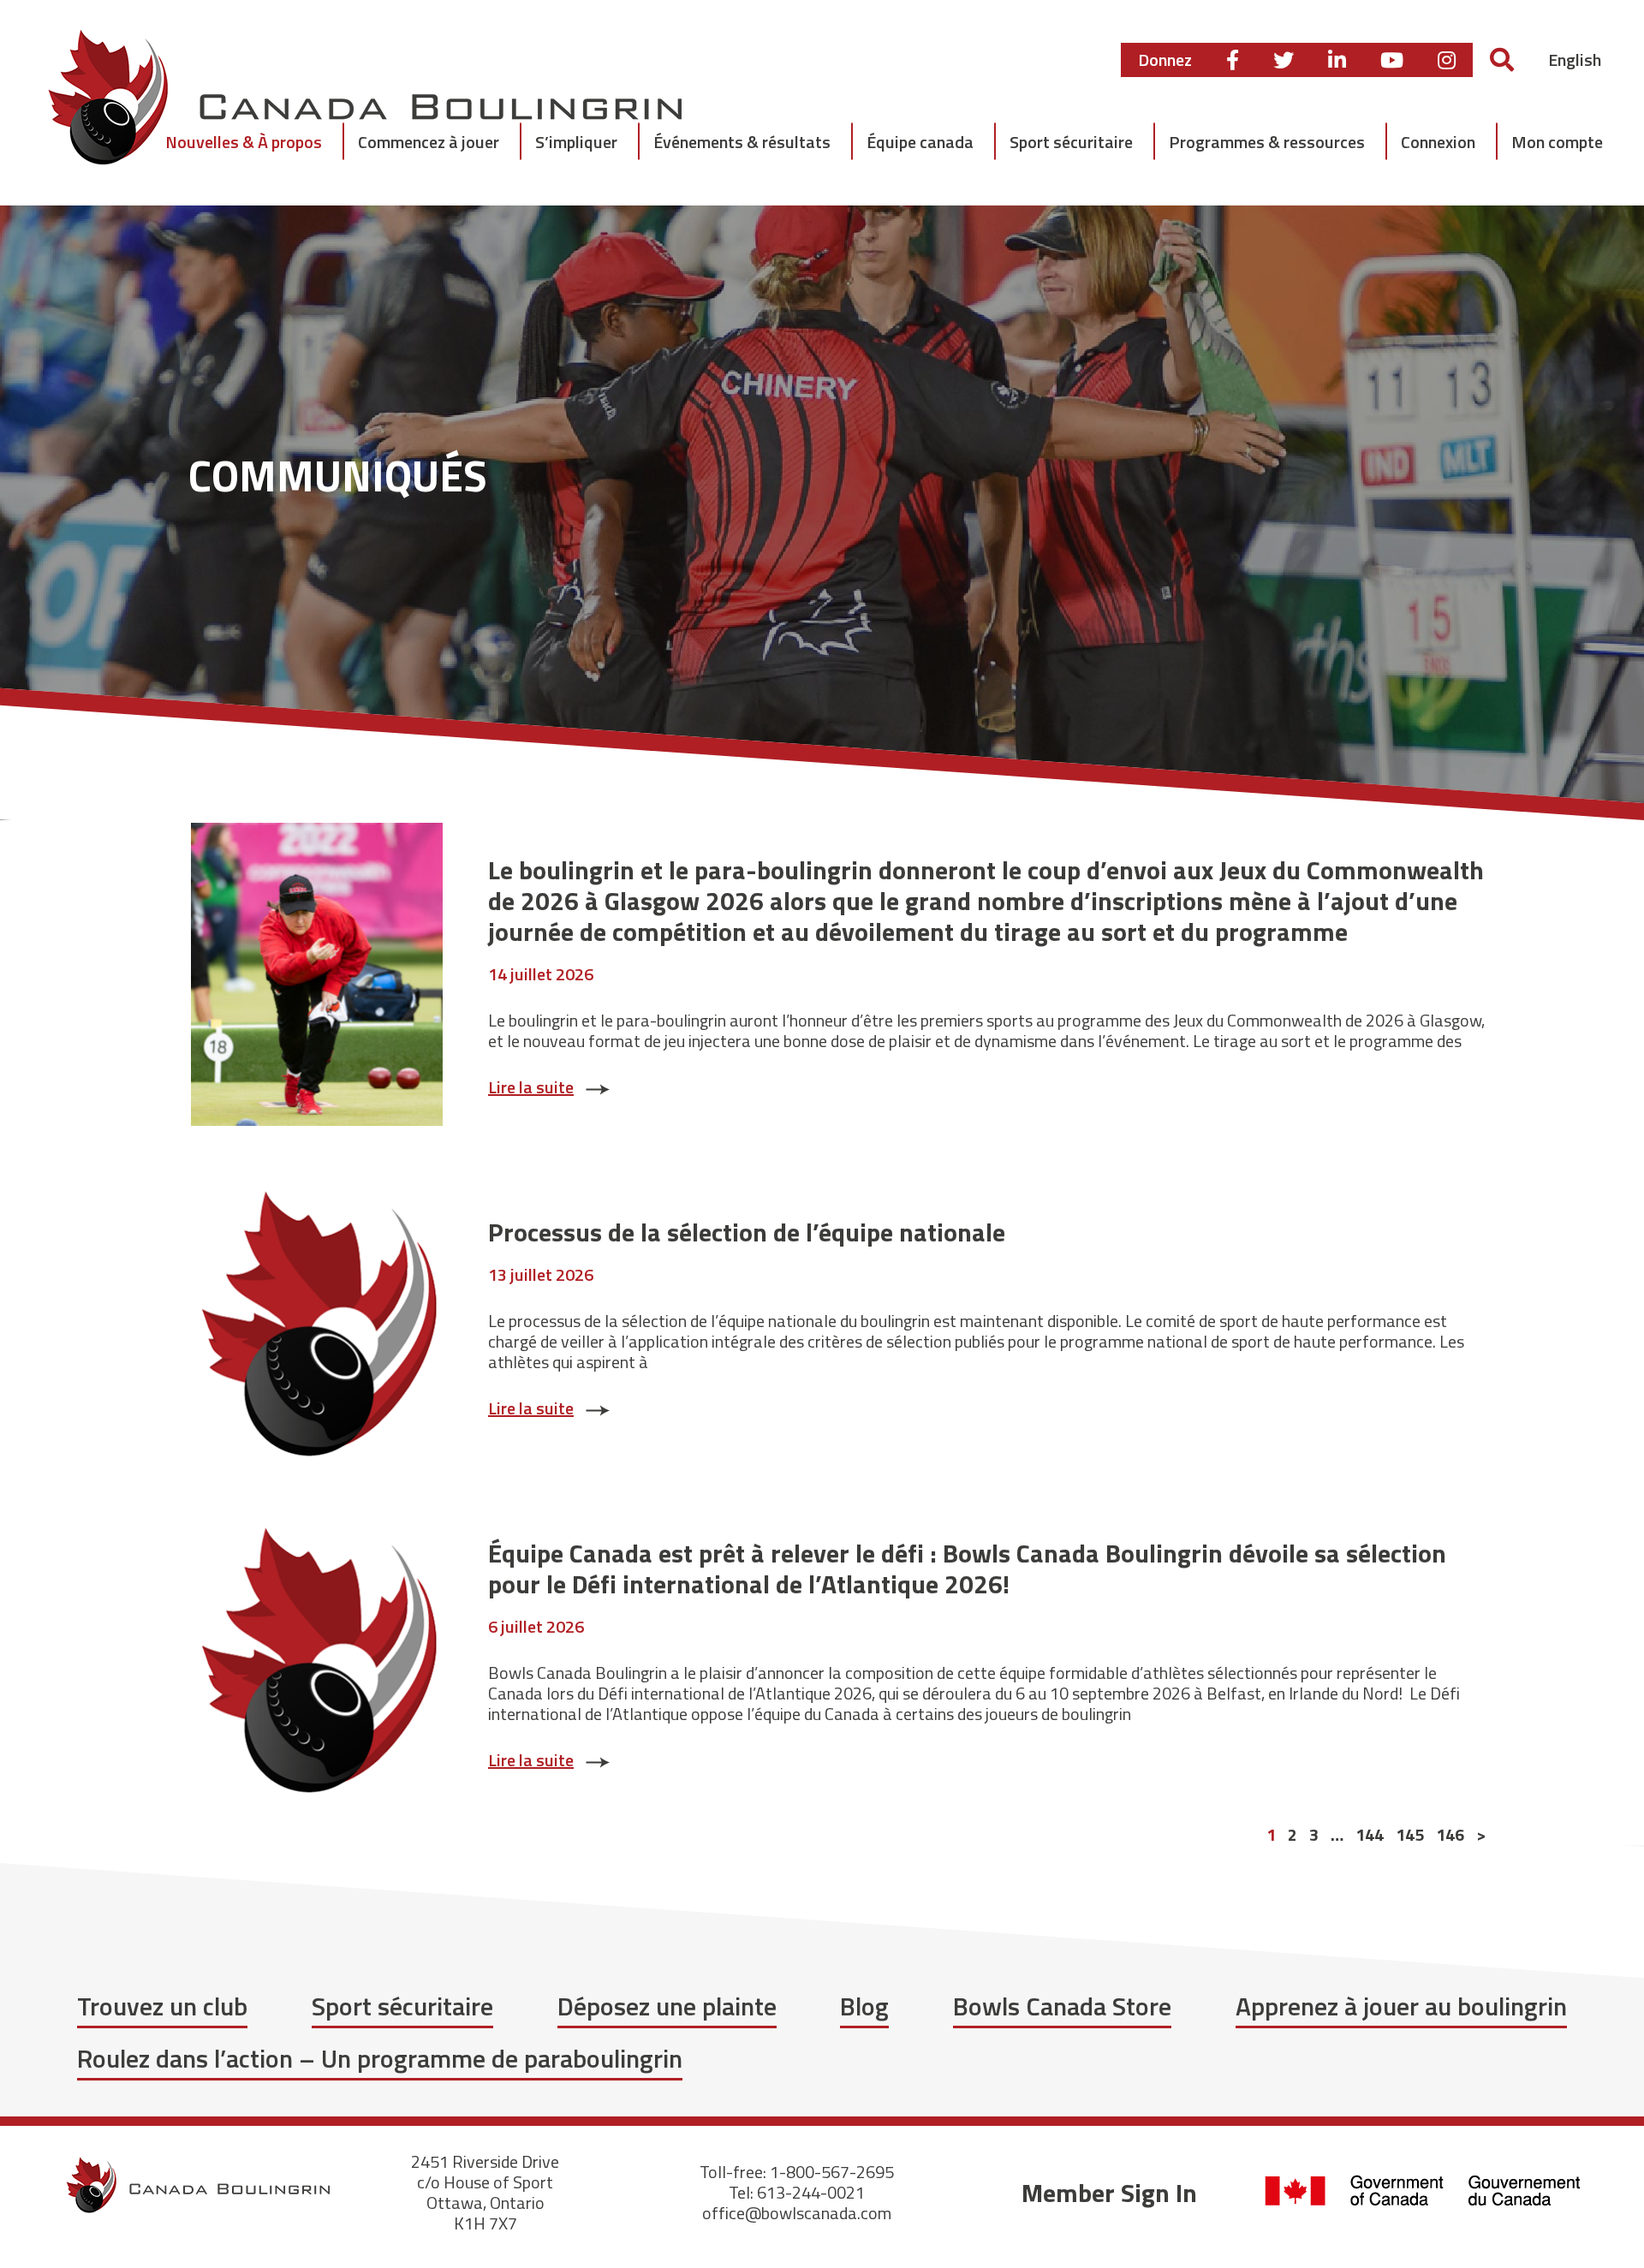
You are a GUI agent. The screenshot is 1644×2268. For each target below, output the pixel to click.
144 (1370, 1835)
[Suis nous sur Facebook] (1233, 60)
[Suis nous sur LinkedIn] (1337, 60)
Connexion (1438, 142)
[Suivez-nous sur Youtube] (1392, 60)
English (1575, 60)
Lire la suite (531, 1087)
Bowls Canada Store (1062, 2006)
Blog (864, 2006)
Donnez (1165, 60)
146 (1450, 1835)
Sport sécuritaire (402, 2006)
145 (1410, 1835)
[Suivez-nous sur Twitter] (1284, 60)
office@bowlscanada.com (797, 2213)
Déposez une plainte (667, 2006)
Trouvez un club (162, 2006)
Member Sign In (1109, 2193)
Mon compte (1557, 142)
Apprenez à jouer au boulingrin (1401, 2006)
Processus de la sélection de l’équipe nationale (747, 1232)
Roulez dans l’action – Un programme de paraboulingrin (380, 2058)
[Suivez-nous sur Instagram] (1447, 60)
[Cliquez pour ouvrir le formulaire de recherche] (1502, 60)
